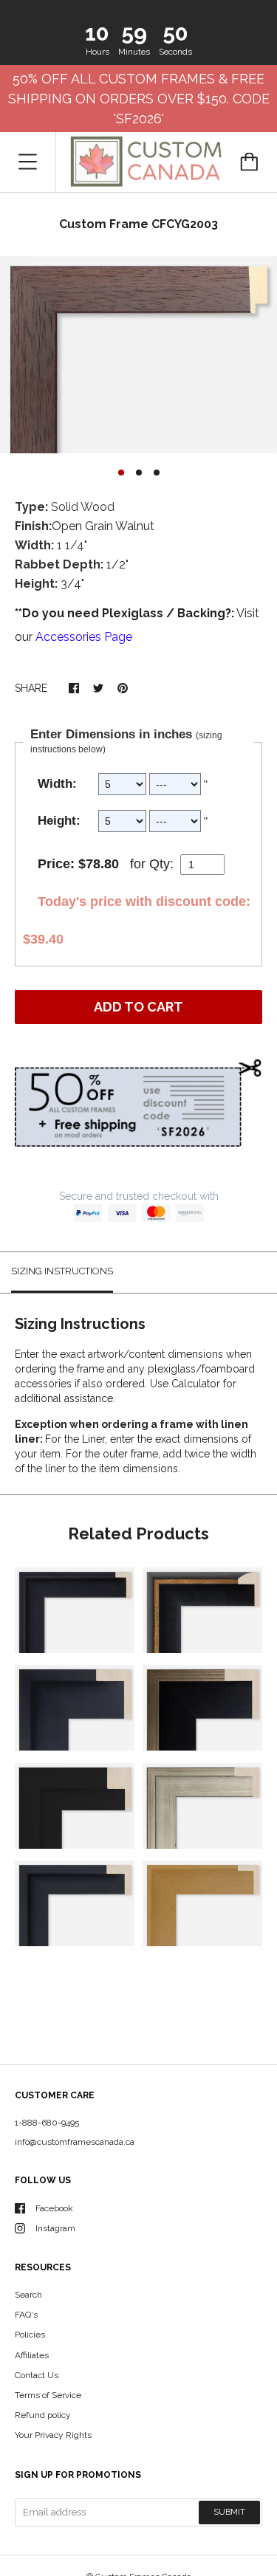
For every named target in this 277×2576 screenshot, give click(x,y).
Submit (229, 2512)
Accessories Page (84, 637)
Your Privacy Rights (53, 2435)
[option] (138, 355)
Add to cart (138, 1007)
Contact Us (37, 2375)
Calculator (197, 1384)
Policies (30, 2335)
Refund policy (43, 2415)
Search (28, 2295)
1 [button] (121, 473)
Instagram (55, 2228)
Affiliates (32, 2355)
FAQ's (26, 2315)
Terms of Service (48, 2395)
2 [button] (139, 473)
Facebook (54, 2208)
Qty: (161, 864)
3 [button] (157, 473)
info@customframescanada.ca (75, 2142)
